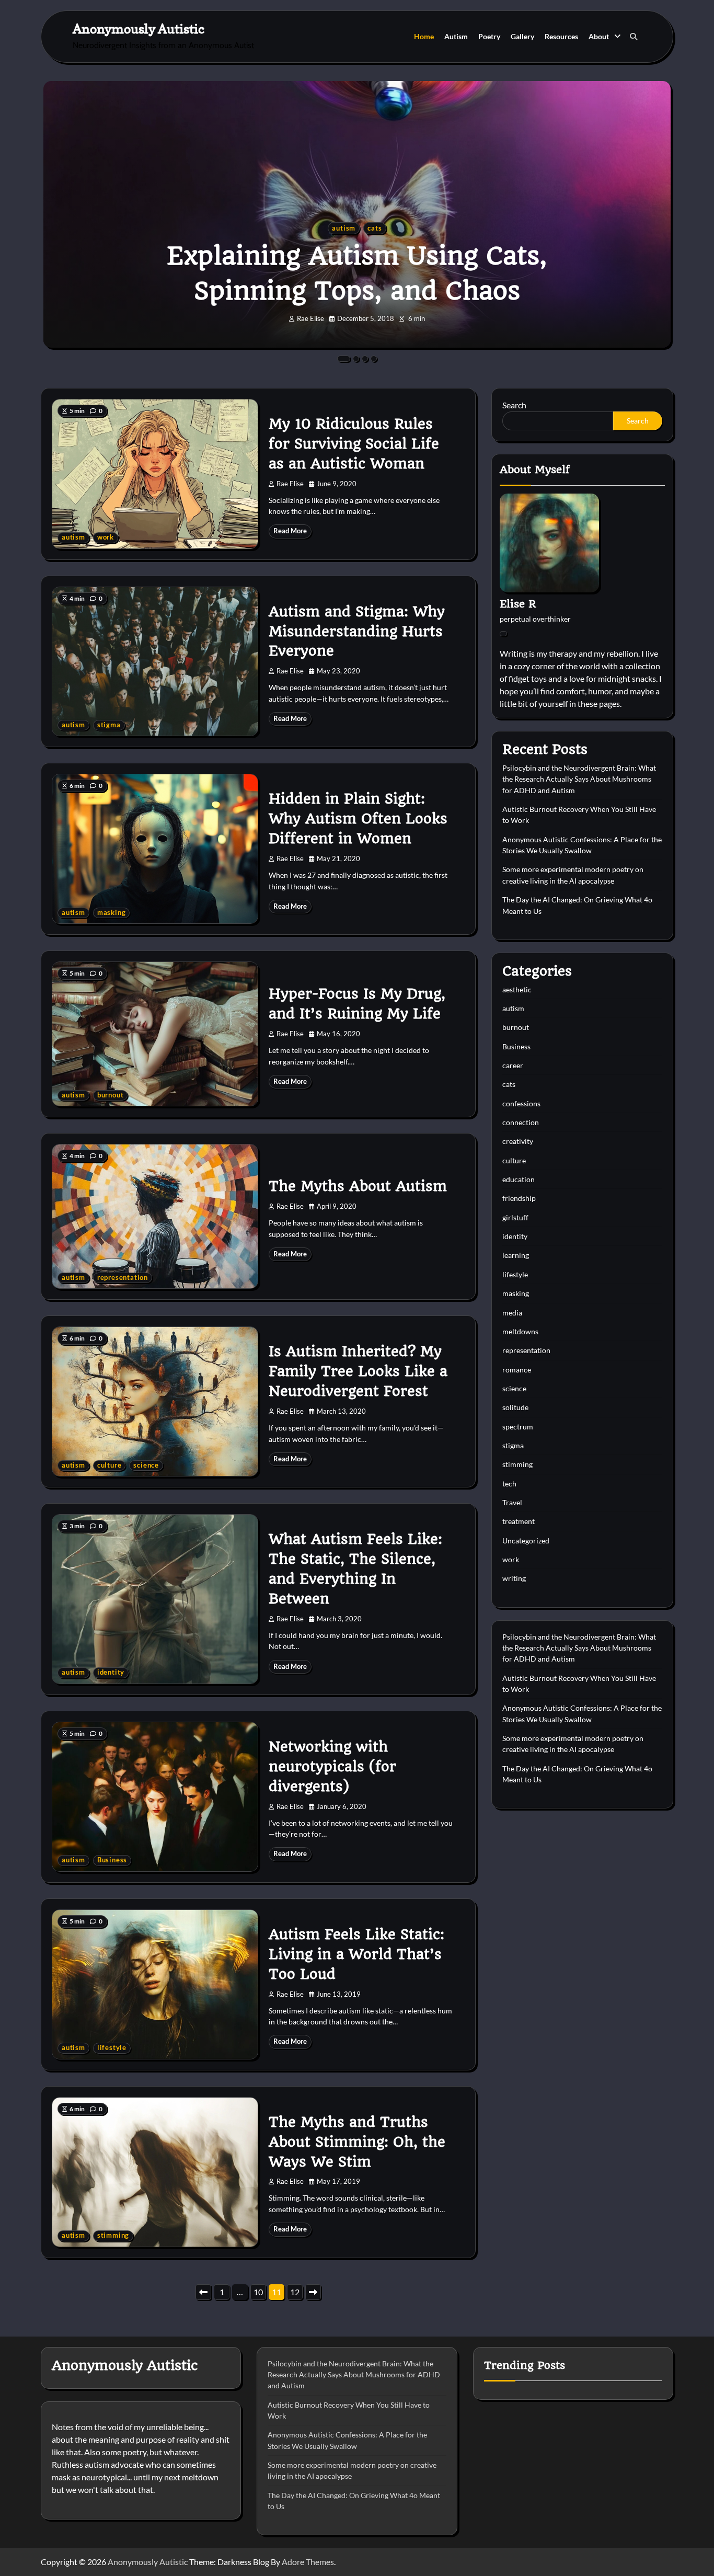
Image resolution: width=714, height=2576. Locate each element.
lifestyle (112, 2048)
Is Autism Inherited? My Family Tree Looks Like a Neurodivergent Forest (358, 1371)
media (512, 1313)
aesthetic (517, 989)
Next (313, 2292)
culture (110, 1465)
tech (509, 1484)
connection (521, 1122)
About (599, 36)
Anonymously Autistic (139, 28)
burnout (111, 1095)
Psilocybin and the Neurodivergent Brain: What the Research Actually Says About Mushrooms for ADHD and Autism (579, 779)
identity (111, 1672)
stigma (109, 725)
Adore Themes (308, 2562)
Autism (456, 36)
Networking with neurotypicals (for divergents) (332, 1767)
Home (424, 36)
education (519, 1179)
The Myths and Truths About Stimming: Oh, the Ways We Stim (357, 2142)
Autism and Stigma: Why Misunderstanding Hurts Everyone (357, 632)
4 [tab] (374, 359)
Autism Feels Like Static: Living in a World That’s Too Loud (356, 1954)
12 (295, 2292)
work (106, 537)
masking (112, 913)
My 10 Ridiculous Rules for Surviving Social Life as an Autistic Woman (354, 444)
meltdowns (520, 1331)
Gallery (522, 36)
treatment (519, 1521)
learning (516, 1255)
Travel (512, 1502)
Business (112, 1860)
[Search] (634, 37)
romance (517, 1370)
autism (344, 228)
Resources (561, 36)
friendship (519, 1198)
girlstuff (515, 1217)
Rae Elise (310, 319)
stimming (113, 2235)
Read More (290, 531)
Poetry (489, 36)
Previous (203, 2292)
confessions (521, 1103)
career (513, 1065)
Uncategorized (526, 1541)
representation (123, 1278)
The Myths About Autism (358, 1186)
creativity (518, 1141)
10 (258, 2292)
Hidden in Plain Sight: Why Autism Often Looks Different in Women (358, 819)
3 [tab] (365, 359)
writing (514, 1578)
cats (375, 228)
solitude (515, 1407)
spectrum (518, 1427)
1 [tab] (344, 359)
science (146, 1465)
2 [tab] (356, 359)
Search (514, 405)
